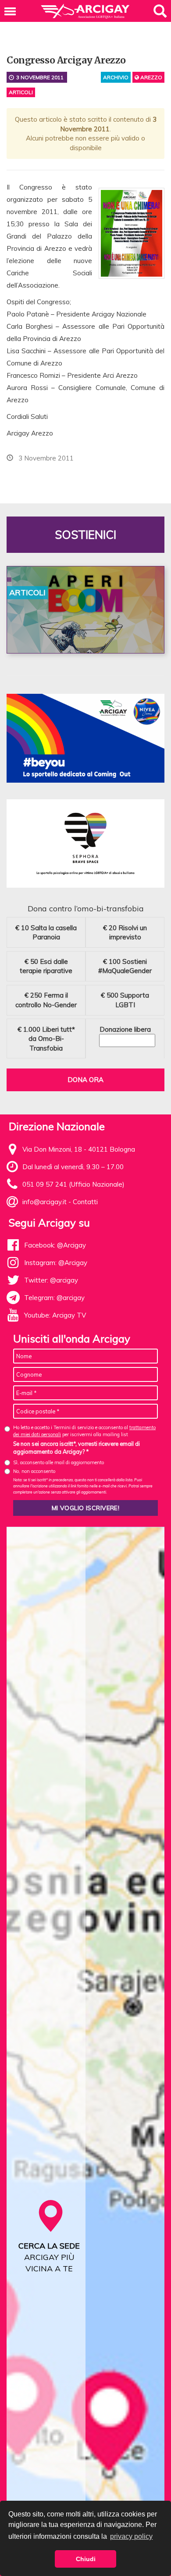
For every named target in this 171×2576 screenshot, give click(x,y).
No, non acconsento (34, 1471)
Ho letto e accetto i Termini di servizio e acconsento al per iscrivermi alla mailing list (84, 1431)
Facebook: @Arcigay (55, 1245)
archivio (116, 77)
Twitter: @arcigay (51, 1280)
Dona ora (85, 1080)
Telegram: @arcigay (54, 1298)
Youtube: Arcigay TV (55, 1315)
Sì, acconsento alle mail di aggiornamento (59, 1462)
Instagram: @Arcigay (56, 1263)
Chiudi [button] (86, 2559)
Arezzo (151, 77)
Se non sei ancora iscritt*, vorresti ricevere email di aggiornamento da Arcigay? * (77, 1448)
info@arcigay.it (45, 1202)
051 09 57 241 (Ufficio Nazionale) (73, 1184)
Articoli (21, 92)
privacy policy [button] (131, 2536)
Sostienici (85, 535)
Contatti (85, 1202)
